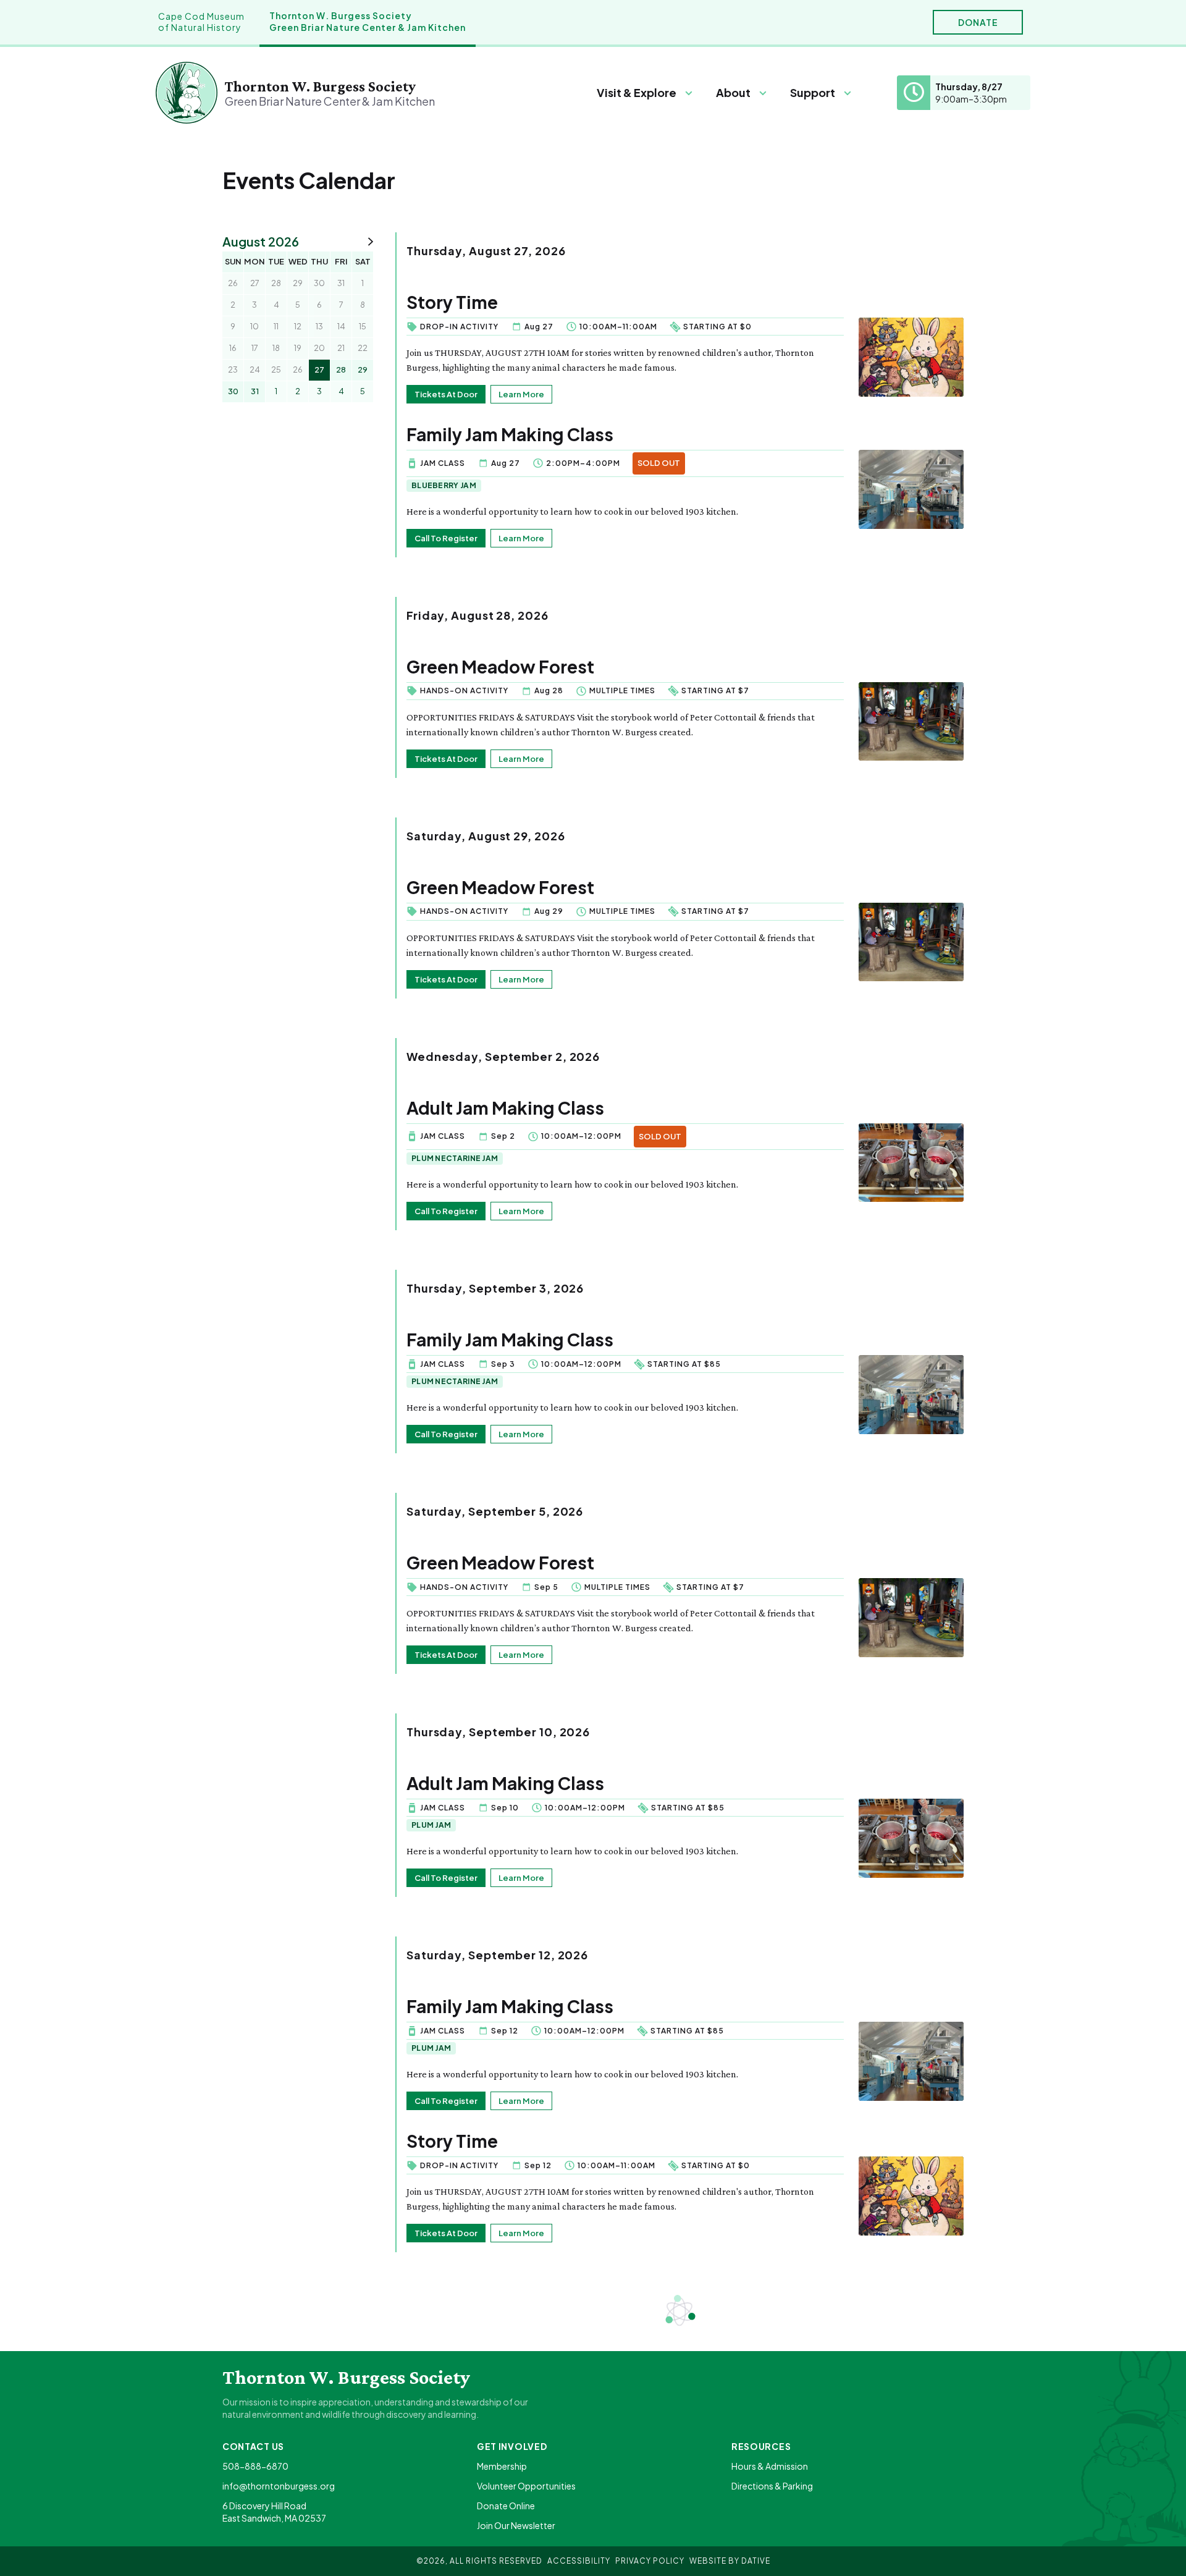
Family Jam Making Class (510, 434)
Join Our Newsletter (516, 2525)
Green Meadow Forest (500, 666)
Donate (978, 22)
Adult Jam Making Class (505, 1108)
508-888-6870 (255, 2466)
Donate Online (506, 2506)
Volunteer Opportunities (526, 2486)
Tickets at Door (446, 394)
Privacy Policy (650, 2561)
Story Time (452, 302)
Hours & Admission (770, 2466)
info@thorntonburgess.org (279, 2486)
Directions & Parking (772, 2486)
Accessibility (579, 2561)
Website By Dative (730, 2561)
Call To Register (446, 538)
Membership (502, 2466)
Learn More (521, 394)
